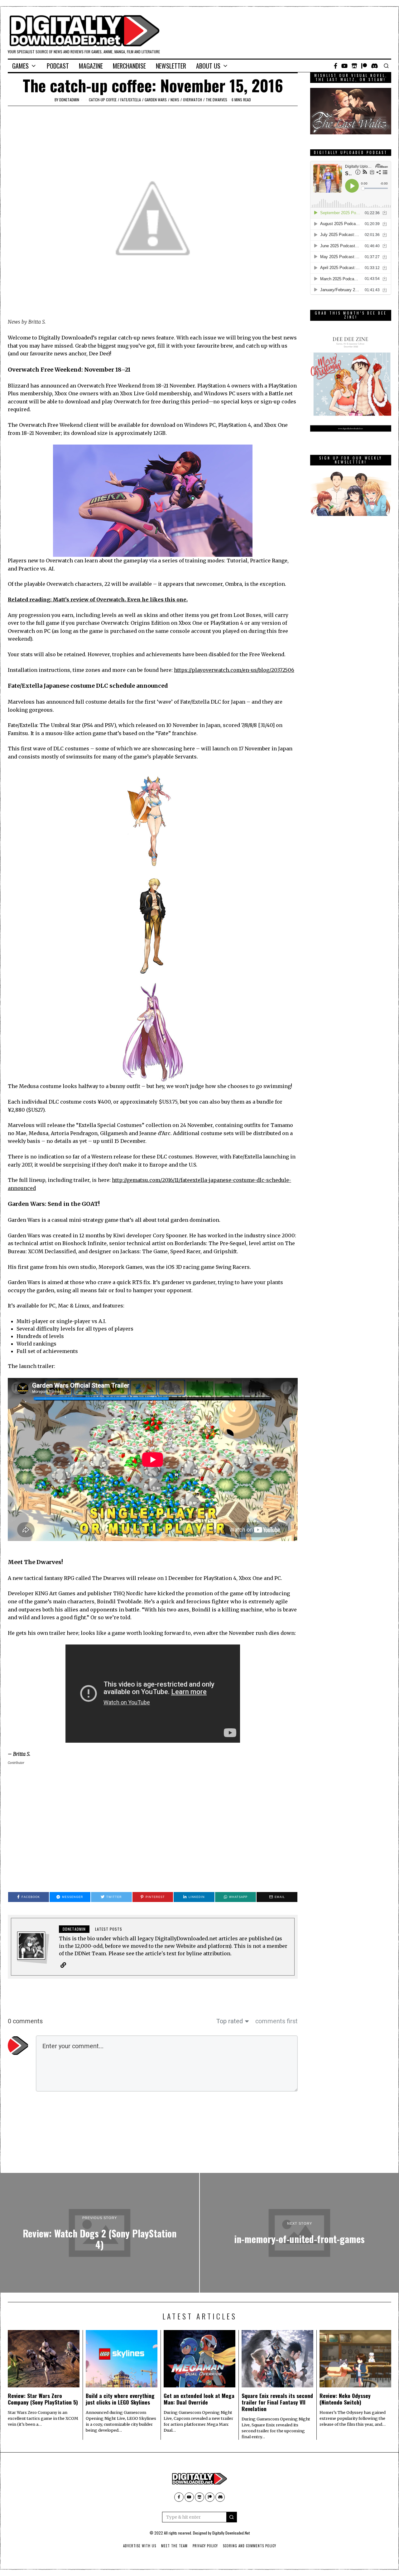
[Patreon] (364, 66)
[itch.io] (354, 66)
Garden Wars (156, 100)
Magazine (91, 66)
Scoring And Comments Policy (250, 2546)
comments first (276, 2021)
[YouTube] (344, 66)
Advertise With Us (140, 2546)
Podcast (58, 66)
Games (20, 66)
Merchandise (129, 66)
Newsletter (171, 66)
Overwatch (192, 100)
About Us (208, 66)
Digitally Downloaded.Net (231, 2533)
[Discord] (375, 66)
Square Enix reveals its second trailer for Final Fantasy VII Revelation (277, 2402)
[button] (232, 2517)
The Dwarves (216, 100)
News (175, 100)
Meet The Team (174, 2546)
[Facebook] (336, 66)
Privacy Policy (205, 2546)
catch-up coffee (103, 100)
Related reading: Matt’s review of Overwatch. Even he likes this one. (98, 599)
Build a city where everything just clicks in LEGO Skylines (120, 2399)
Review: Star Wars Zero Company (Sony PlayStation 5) (43, 2399)
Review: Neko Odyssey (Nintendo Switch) (345, 2399)
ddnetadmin (69, 100)
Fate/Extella (131, 100)
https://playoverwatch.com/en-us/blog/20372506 (234, 670)
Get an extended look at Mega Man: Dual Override (199, 2399)
